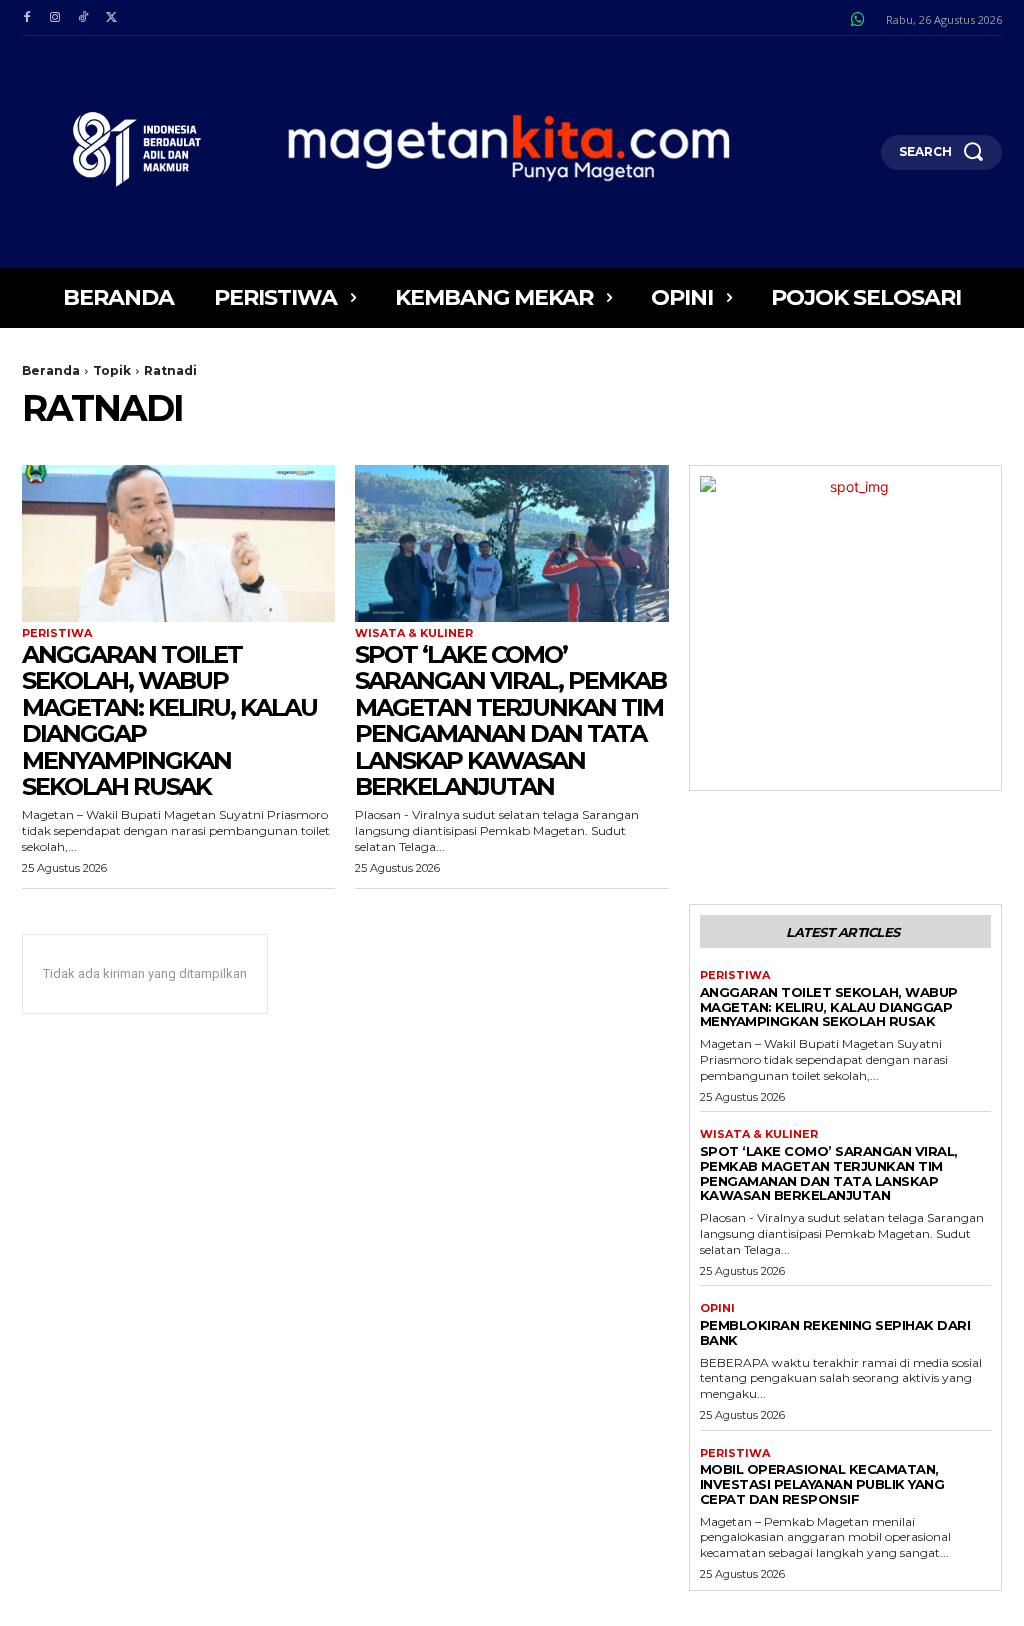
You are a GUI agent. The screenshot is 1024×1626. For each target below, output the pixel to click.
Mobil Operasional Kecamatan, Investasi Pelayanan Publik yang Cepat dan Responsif (822, 1484)
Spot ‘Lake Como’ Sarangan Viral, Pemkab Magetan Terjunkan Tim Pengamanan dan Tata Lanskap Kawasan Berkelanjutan (510, 720)
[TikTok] (83, 18)
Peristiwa (57, 633)
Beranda (51, 370)
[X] (111, 18)
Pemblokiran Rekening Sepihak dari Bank (835, 1332)
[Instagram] (55, 18)
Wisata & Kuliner (414, 633)
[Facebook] (27, 18)
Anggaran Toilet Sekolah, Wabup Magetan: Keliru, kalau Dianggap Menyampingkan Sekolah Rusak (169, 720)
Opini (717, 1308)
